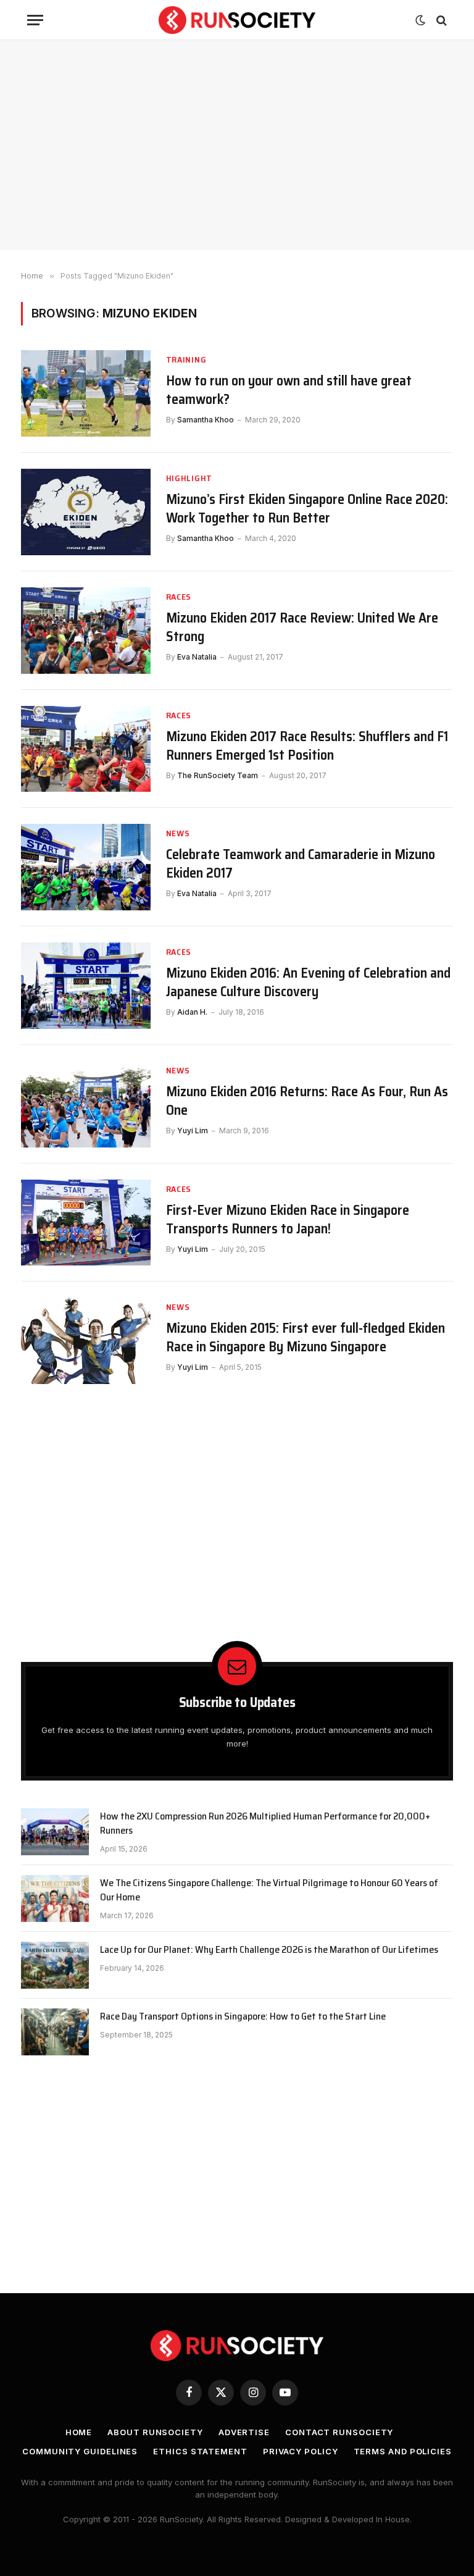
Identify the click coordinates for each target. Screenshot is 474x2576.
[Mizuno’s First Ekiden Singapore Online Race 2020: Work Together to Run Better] (86, 512)
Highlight (189, 478)
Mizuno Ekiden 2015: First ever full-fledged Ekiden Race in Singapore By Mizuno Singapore (306, 1338)
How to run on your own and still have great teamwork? (289, 390)
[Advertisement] (237, 145)
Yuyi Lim (193, 1131)
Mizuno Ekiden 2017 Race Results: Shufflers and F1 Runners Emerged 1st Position (307, 746)
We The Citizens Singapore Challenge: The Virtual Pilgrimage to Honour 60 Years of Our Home (269, 1890)
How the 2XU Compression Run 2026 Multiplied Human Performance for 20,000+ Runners (265, 1824)
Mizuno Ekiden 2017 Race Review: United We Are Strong (302, 627)
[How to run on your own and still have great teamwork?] (86, 393)
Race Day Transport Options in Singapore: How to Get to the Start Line (243, 2017)
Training (186, 360)
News (178, 833)
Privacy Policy (301, 2451)
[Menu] (35, 20)
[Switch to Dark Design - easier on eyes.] (420, 20)
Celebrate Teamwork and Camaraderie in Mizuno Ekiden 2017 (301, 864)
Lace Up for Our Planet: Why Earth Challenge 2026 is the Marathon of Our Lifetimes (269, 1950)
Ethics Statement (200, 2451)
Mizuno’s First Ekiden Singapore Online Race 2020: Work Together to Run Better (307, 509)
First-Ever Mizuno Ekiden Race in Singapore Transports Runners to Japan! (288, 1220)
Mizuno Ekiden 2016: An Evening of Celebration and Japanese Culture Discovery (308, 983)
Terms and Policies (403, 2451)
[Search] (440, 20)
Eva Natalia (197, 657)
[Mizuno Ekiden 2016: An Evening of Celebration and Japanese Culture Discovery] (86, 986)
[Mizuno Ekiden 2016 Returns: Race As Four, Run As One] (86, 1104)
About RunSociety (155, 2432)
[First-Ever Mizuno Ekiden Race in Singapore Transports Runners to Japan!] (86, 1223)
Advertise (244, 2432)
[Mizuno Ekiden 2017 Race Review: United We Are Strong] (86, 631)
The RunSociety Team (218, 775)
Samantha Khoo (206, 420)
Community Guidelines (80, 2451)
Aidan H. (192, 1012)
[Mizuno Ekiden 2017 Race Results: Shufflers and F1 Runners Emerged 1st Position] (86, 749)
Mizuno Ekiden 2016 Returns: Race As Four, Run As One (307, 1101)
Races (179, 597)
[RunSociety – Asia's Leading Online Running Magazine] (237, 20)
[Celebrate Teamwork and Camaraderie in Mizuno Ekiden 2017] (86, 867)
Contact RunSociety (339, 2432)
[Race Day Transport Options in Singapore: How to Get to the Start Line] (55, 2032)
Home (79, 2432)
